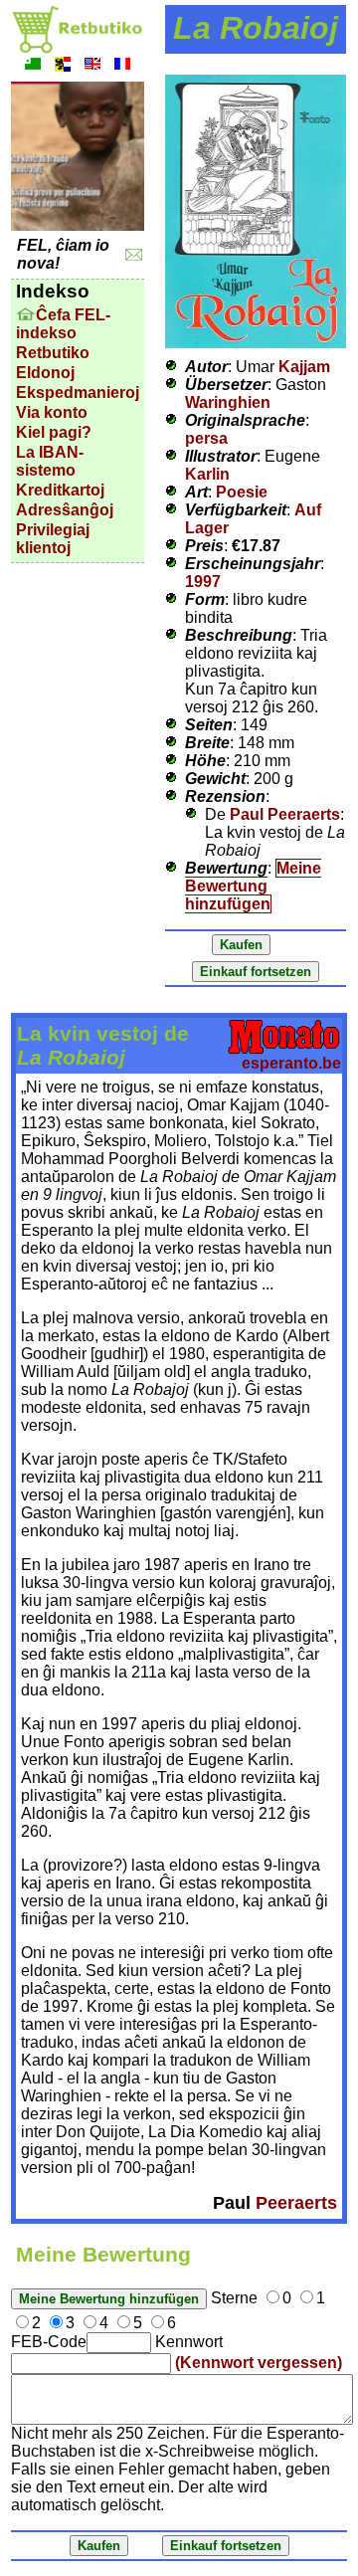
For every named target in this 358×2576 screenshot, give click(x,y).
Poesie (242, 492)
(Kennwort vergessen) (259, 2363)
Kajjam (304, 367)
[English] (92, 66)
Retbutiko (53, 353)
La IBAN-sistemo (50, 461)
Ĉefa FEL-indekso (63, 324)
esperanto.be (291, 1063)
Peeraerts (296, 2203)
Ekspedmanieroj (78, 393)
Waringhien (228, 402)
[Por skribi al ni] (134, 255)
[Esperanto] (33, 66)
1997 (203, 582)
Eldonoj (45, 373)
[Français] (122, 66)
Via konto (52, 412)
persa (206, 438)
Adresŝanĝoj (65, 510)
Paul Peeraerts (285, 814)
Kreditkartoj (60, 490)
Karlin (207, 474)
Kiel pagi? (54, 432)
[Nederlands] (63, 66)
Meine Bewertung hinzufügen (253, 886)
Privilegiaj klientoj (53, 539)
